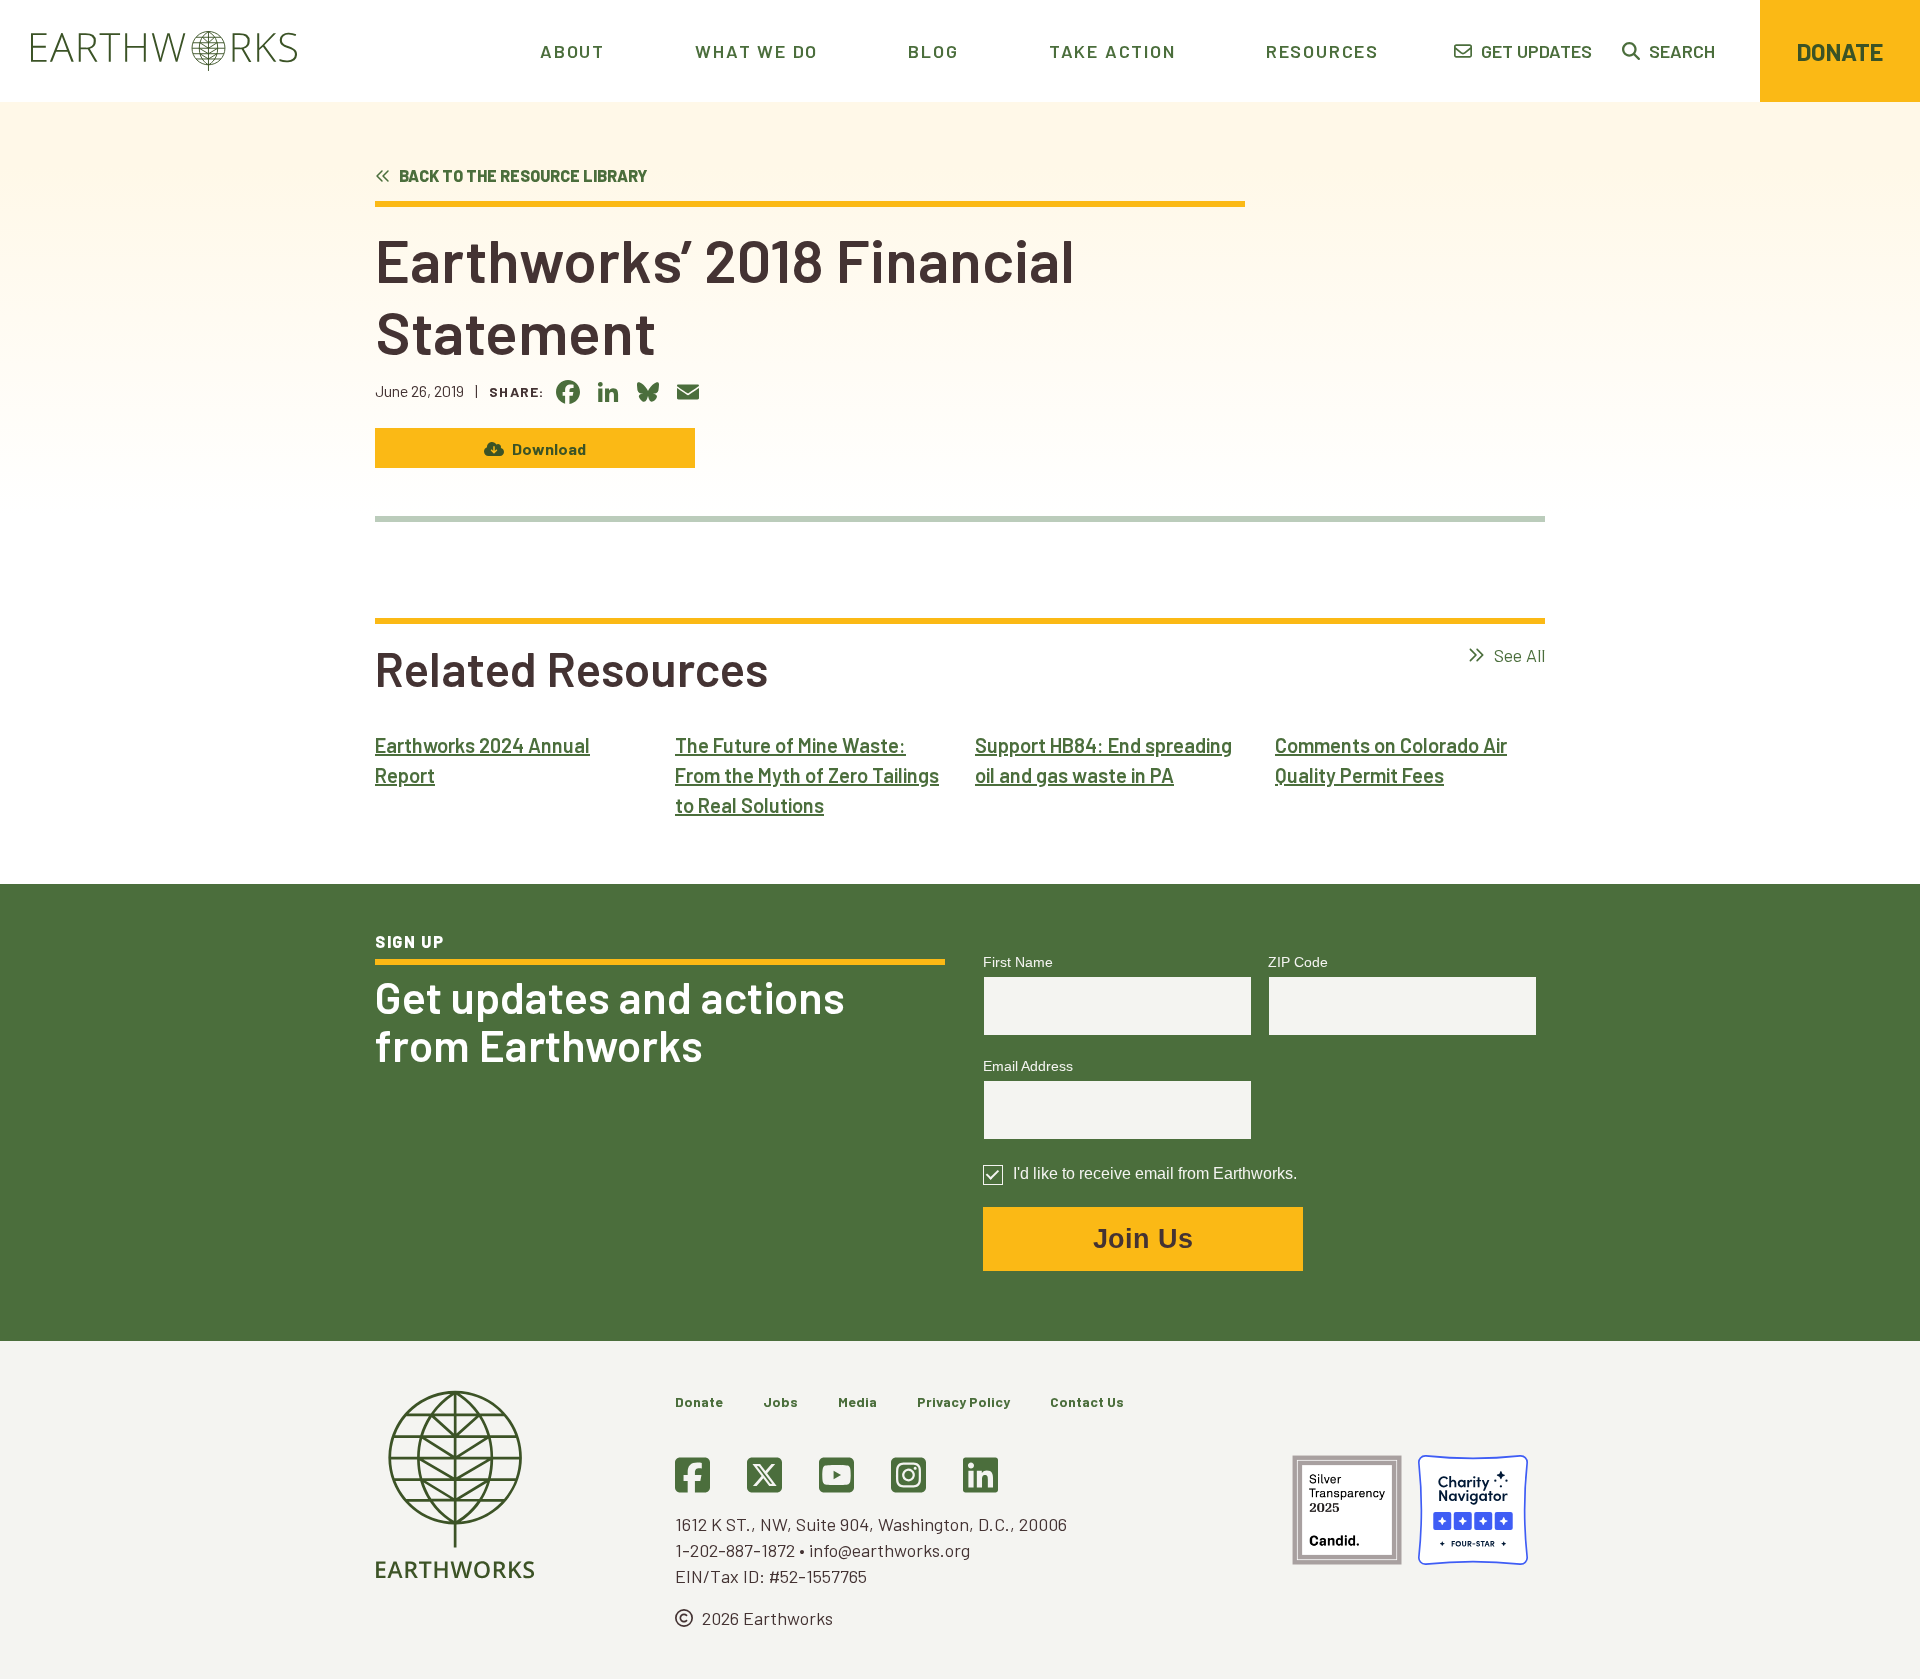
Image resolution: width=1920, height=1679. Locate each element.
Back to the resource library (521, 175)
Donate (1840, 51)
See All (1517, 655)
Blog (933, 51)
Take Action (1112, 51)
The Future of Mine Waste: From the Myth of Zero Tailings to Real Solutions (807, 775)
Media (857, 1401)
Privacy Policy (963, 1401)
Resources (1322, 51)
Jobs (780, 1401)
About (572, 51)
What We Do (756, 51)
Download (547, 448)
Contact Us (1087, 1401)
